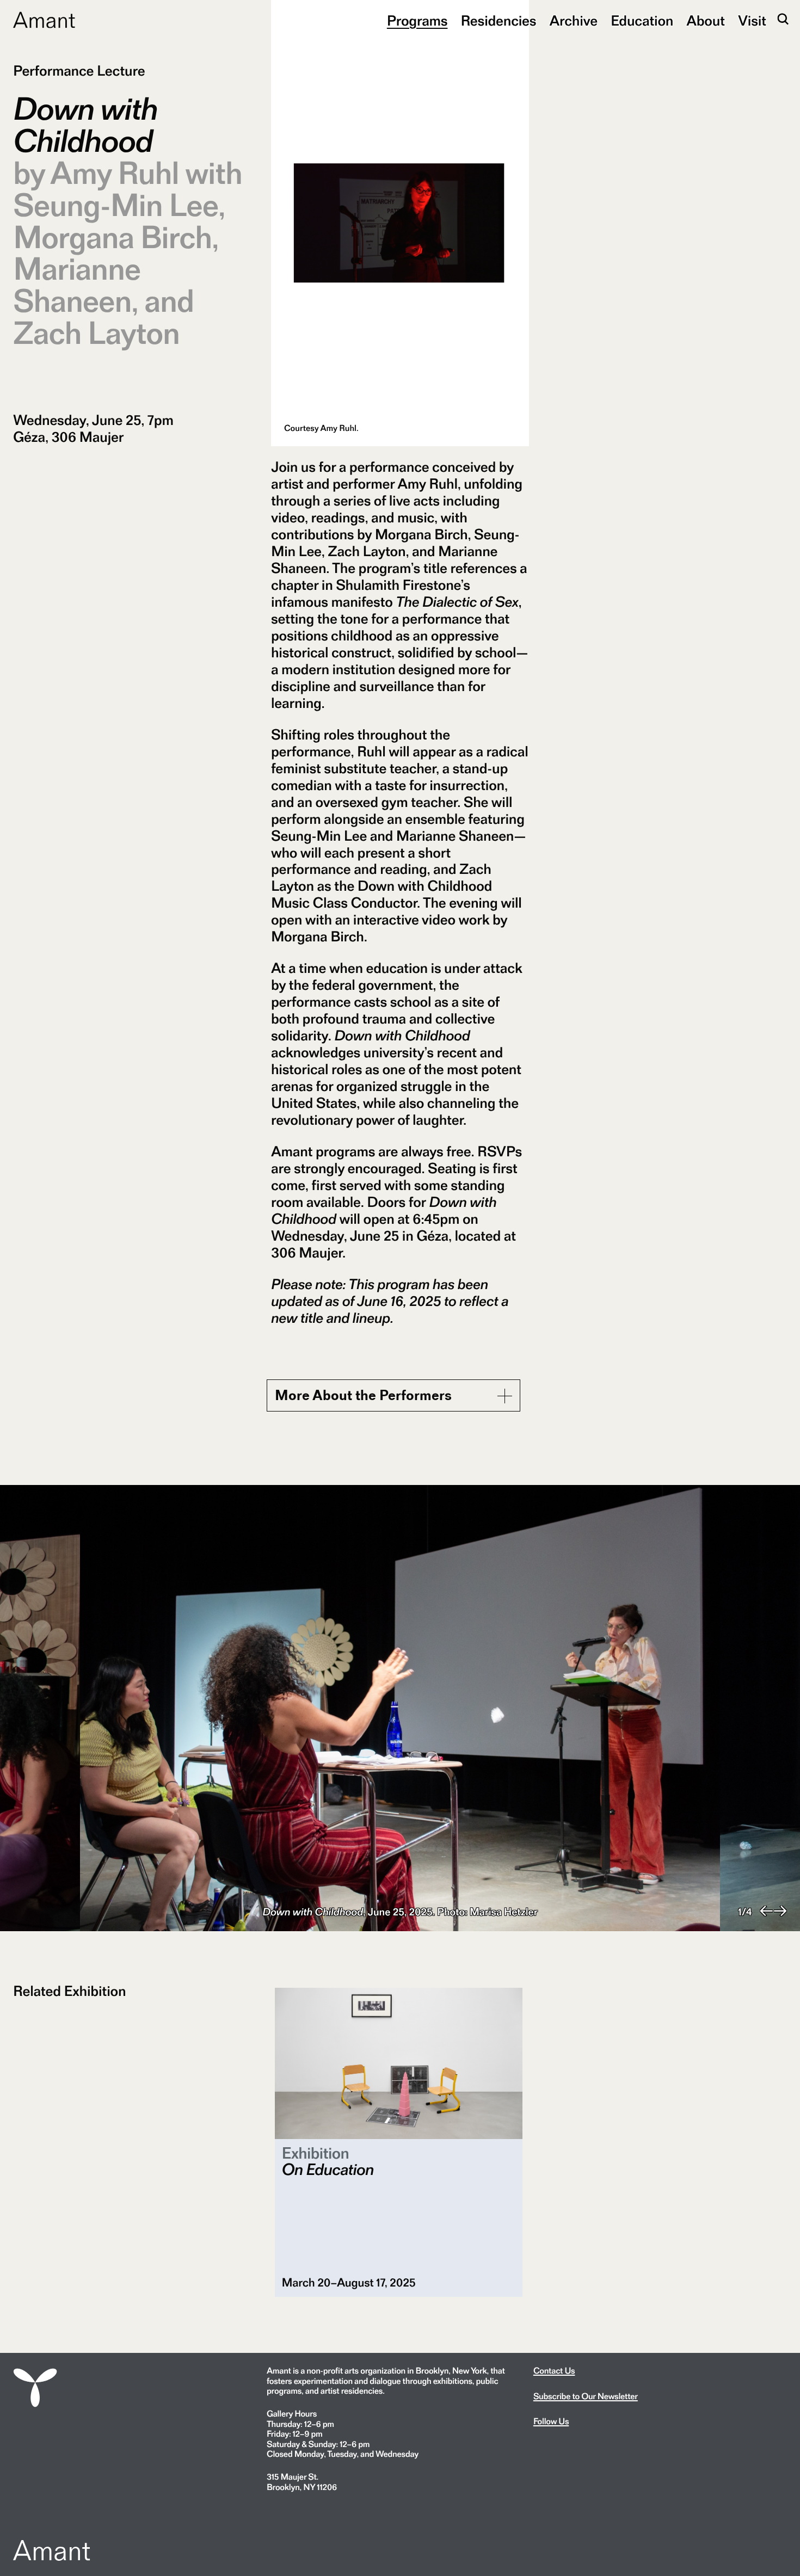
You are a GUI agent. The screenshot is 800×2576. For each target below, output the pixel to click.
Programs (417, 21)
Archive (573, 21)
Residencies (498, 21)
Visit (752, 21)
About (706, 21)
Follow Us (551, 2421)
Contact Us (554, 2371)
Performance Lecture (79, 71)
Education (642, 21)
